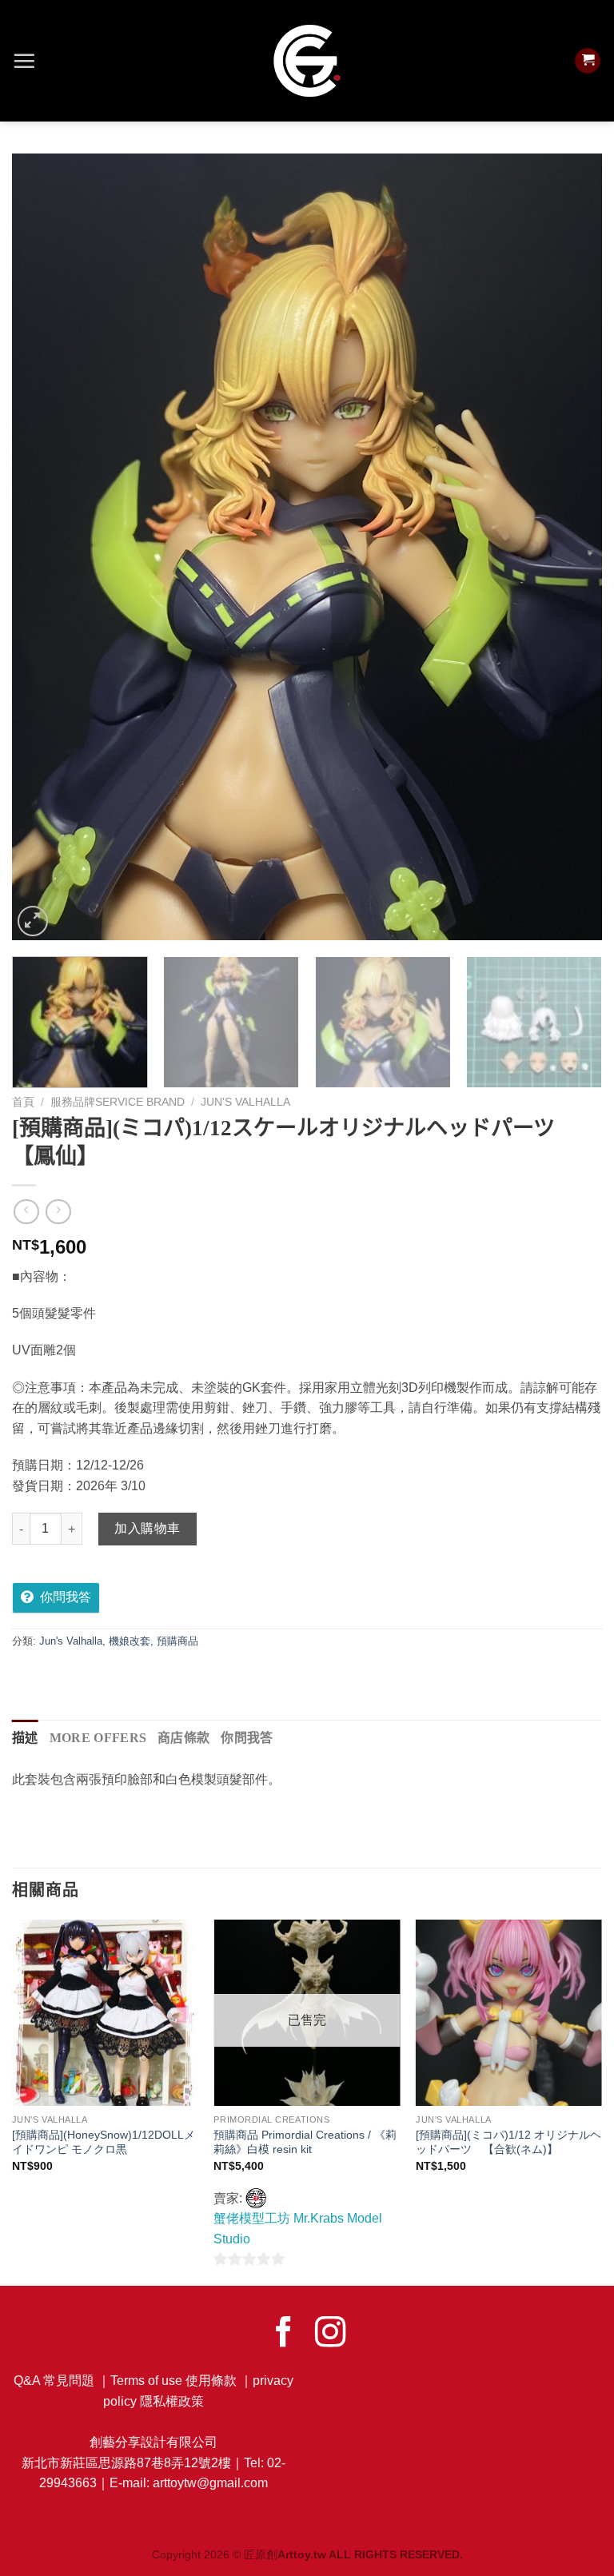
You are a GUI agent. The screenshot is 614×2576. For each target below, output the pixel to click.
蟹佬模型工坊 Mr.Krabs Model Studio (298, 2229)
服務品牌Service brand (118, 1102)
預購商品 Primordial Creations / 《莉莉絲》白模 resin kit (305, 2142)
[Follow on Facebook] (284, 2334)
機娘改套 (130, 1641)
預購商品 (177, 1641)
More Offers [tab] (98, 1738)
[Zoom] (33, 921)
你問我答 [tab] (247, 1738)
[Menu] (24, 61)
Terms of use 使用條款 (173, 2381)
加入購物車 (147, 1528)
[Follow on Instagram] (330, 2334)
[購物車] (588, 61)
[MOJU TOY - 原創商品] (307, 61)
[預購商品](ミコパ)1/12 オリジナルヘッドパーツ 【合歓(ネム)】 (508, 2142)
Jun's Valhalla (245, 1102)
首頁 (23, 1102)
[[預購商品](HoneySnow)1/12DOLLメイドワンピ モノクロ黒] (105, 2013)
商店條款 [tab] (183, 1738)
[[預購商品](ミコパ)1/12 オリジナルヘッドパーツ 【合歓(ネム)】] (509, 2013)
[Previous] (44, 547)
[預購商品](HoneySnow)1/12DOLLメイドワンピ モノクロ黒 (104, 2142)
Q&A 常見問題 (54, 2381)
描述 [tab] (25, 1738)
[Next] (570, 547)
